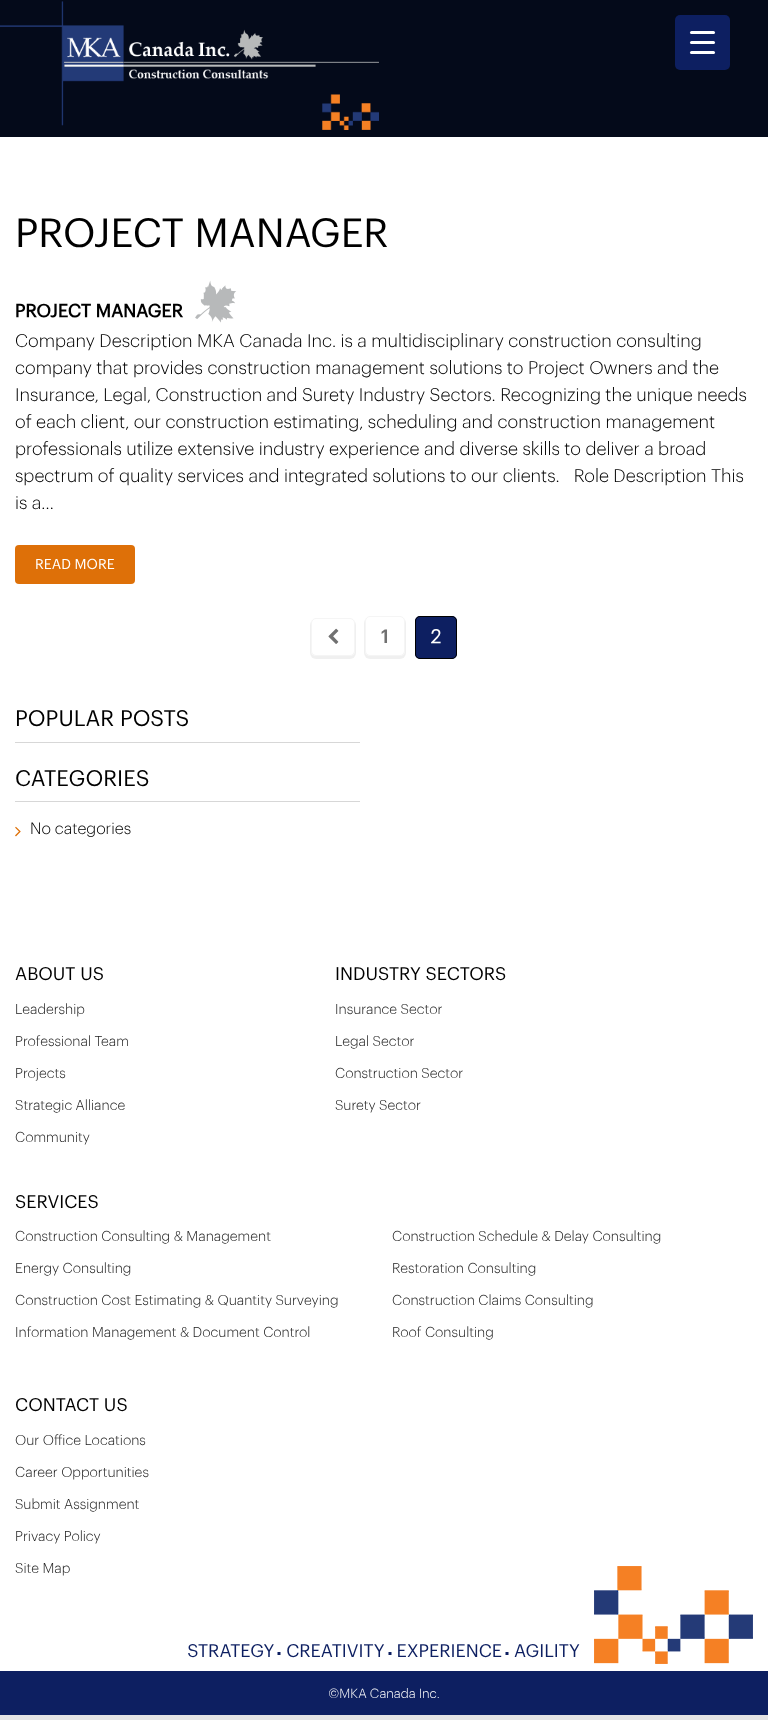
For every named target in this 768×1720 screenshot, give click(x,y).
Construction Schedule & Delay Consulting (526, 1237)
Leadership (50, 1010)
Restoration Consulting (464, 1269)
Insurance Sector (388, 1010)
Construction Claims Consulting (493, 1301)
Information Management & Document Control (162, 1333)
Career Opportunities (82, 1473)
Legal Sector (374, 1042)
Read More (75, 565)
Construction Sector (399, 1074)
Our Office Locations (80, 1441)
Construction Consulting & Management (143, 1237)
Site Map (42, 1569)
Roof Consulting (443, 1333)
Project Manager (99, 312)
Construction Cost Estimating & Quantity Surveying (177, 1301)
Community (52, 1138)
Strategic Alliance (70, 1106)
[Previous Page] (333, 637)
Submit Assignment (77, 1505)
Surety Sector (378, 1106)
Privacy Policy (58, 1537)
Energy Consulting (73, 1269)
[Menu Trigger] (702, 42)
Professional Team (72, 1042)
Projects (40, 1074)
